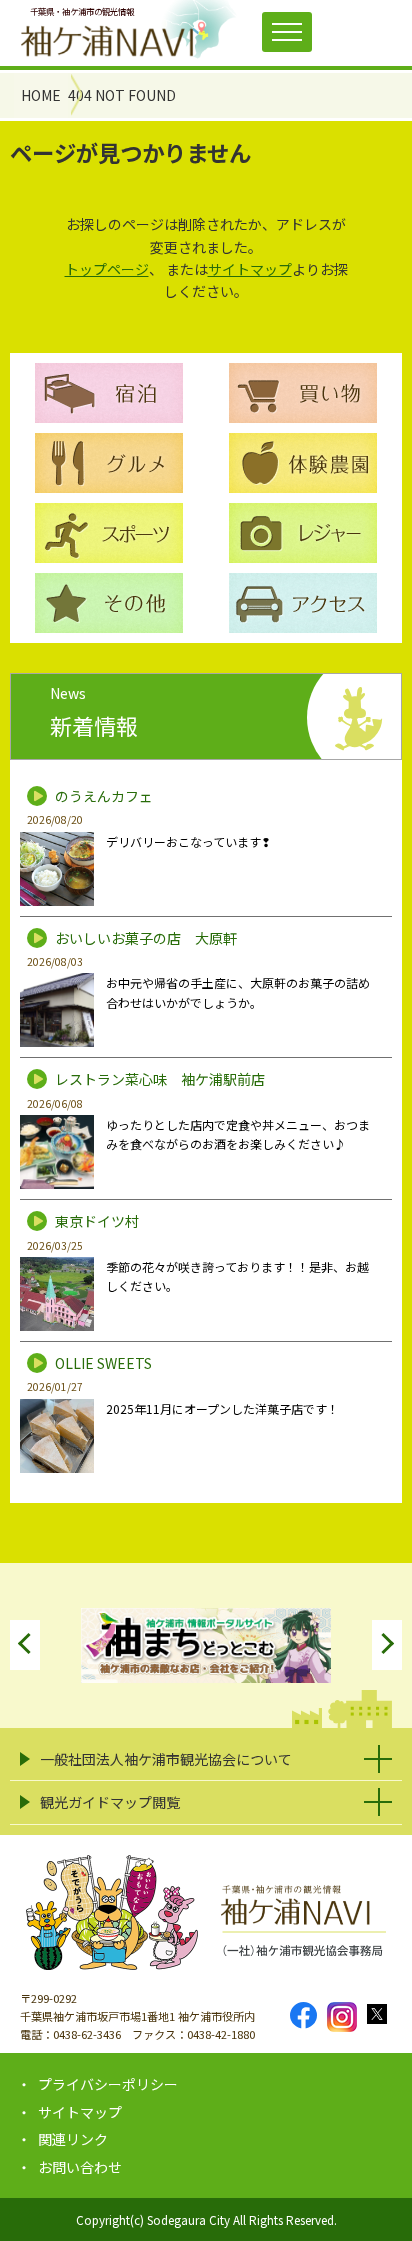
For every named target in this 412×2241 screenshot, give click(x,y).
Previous (25, 1645)
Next (387, 1645)
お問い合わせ (80, 2167)
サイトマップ (250, 269)
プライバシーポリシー (108, 2084)
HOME (41, 95)
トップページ (107, 269)
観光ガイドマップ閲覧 (110, 1802)
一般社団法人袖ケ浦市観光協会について (166, 1759)
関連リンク (73, 2139)
